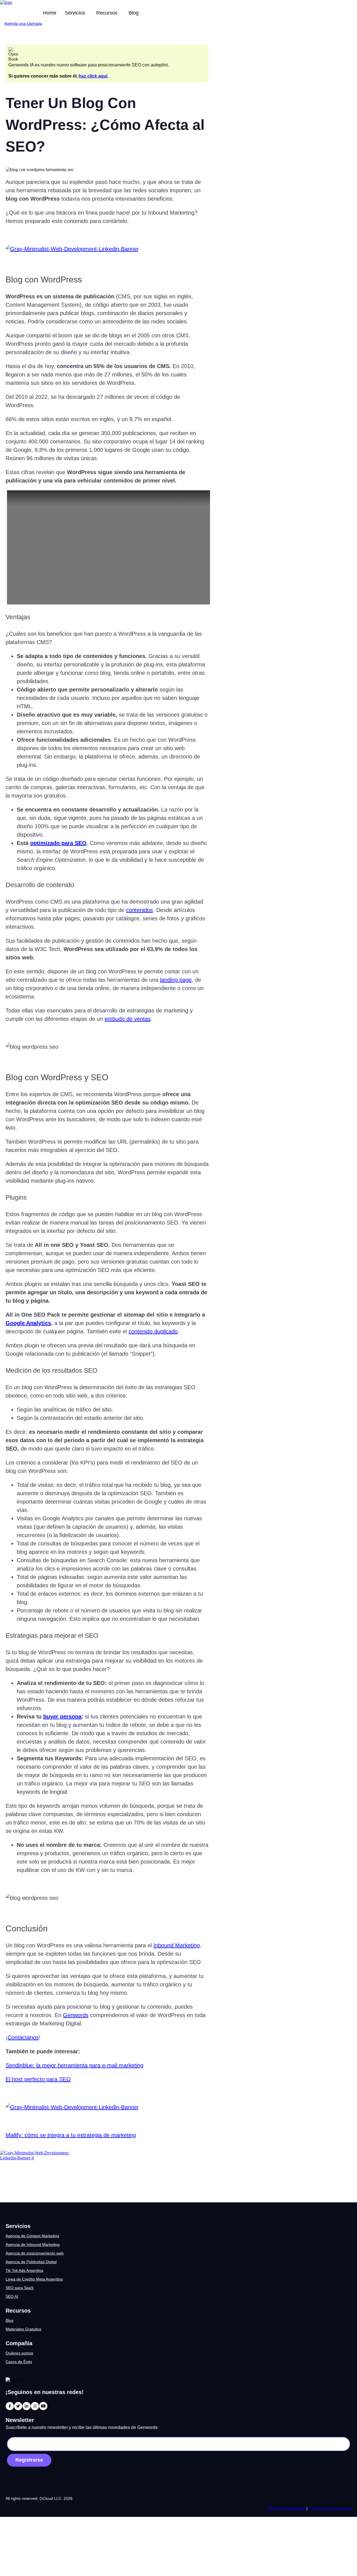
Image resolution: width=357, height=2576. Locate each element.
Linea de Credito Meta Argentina (34, 2279)
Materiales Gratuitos (23, 2329)
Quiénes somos (19, 2353)
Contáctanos (23, 2037)
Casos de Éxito (19, 2362)
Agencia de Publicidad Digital (31, 2262)
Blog (134, 13)
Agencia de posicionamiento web (35, 2253)
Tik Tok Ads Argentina (24, 2270)
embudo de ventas (128, 1019)
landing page (176, 980)
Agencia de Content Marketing (32, 2236)
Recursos (107, 13)
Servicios (75, 13)
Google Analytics (28, 1323)
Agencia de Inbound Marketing (33, 2244)
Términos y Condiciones (330, 2508)
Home (50, 13)
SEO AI (12, 2296)
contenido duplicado (153, 1331)
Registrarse (29, 2460)
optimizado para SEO (58, 843)
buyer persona (62, 1716)
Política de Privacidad (287, 2508)
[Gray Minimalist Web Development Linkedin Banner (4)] (35, 2158)
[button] (76, 13)
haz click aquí (93, 76)
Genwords (76, 2015)
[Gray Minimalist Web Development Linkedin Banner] (72, 249)
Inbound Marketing (177, 1945)
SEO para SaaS (20, 2288)
